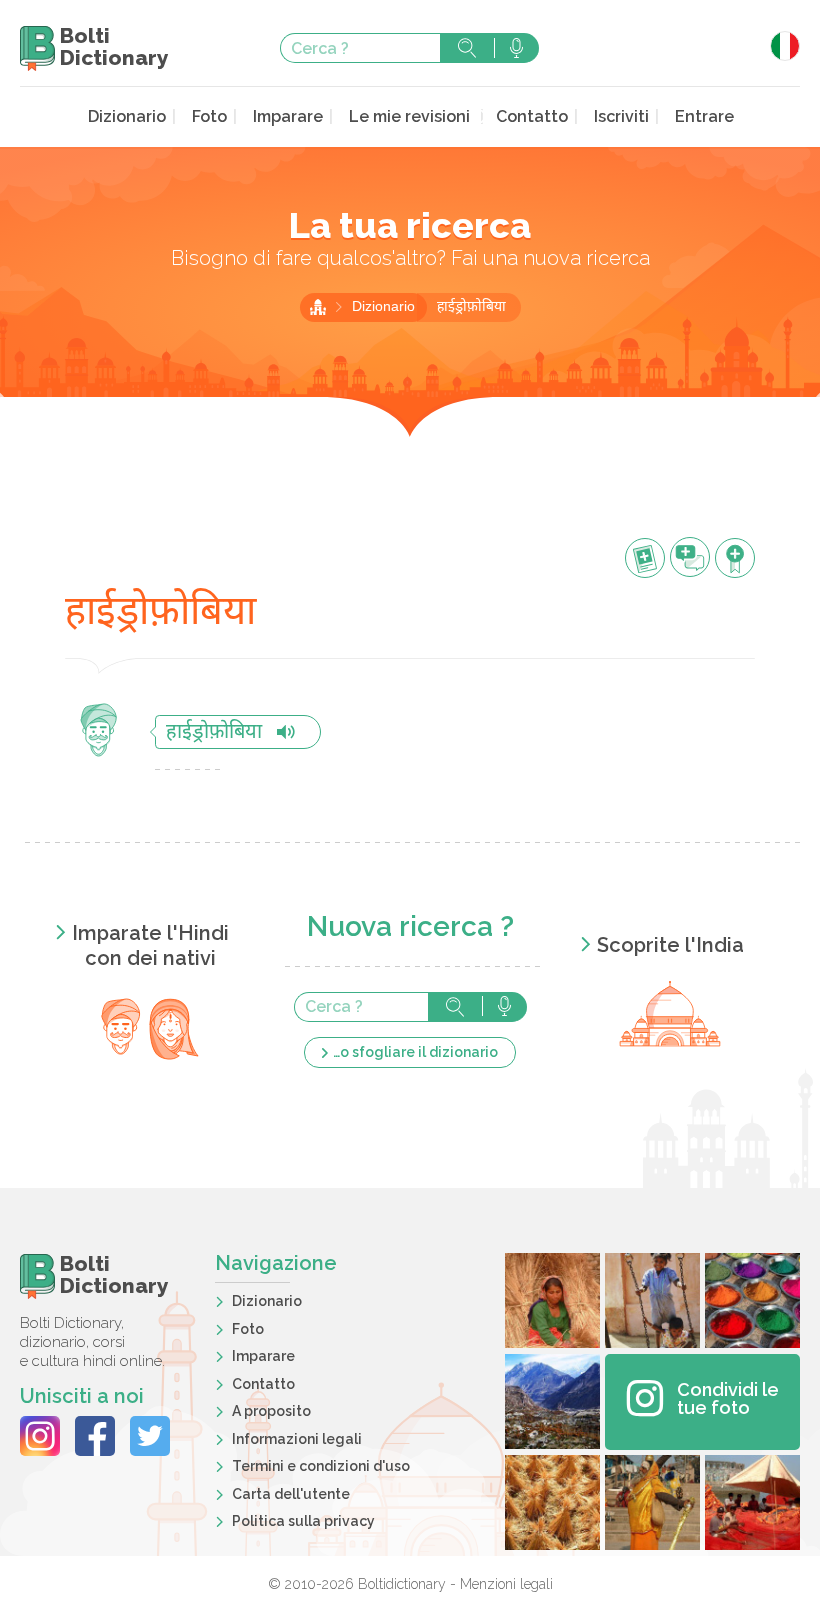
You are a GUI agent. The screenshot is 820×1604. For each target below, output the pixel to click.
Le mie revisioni (409, 116)
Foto (209, 116)
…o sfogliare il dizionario (415, 1052)
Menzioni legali (506, 1584)
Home (318, 307)
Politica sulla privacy (303, 1521)
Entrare (704, 116)
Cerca (467, 48)
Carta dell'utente (291, 1494)
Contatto (532, 116)
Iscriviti (621, 116)
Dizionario (127, 116)
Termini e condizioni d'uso (321, 1466)
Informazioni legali (297, 1439)
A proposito (271, 1411)
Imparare (288, 116)
